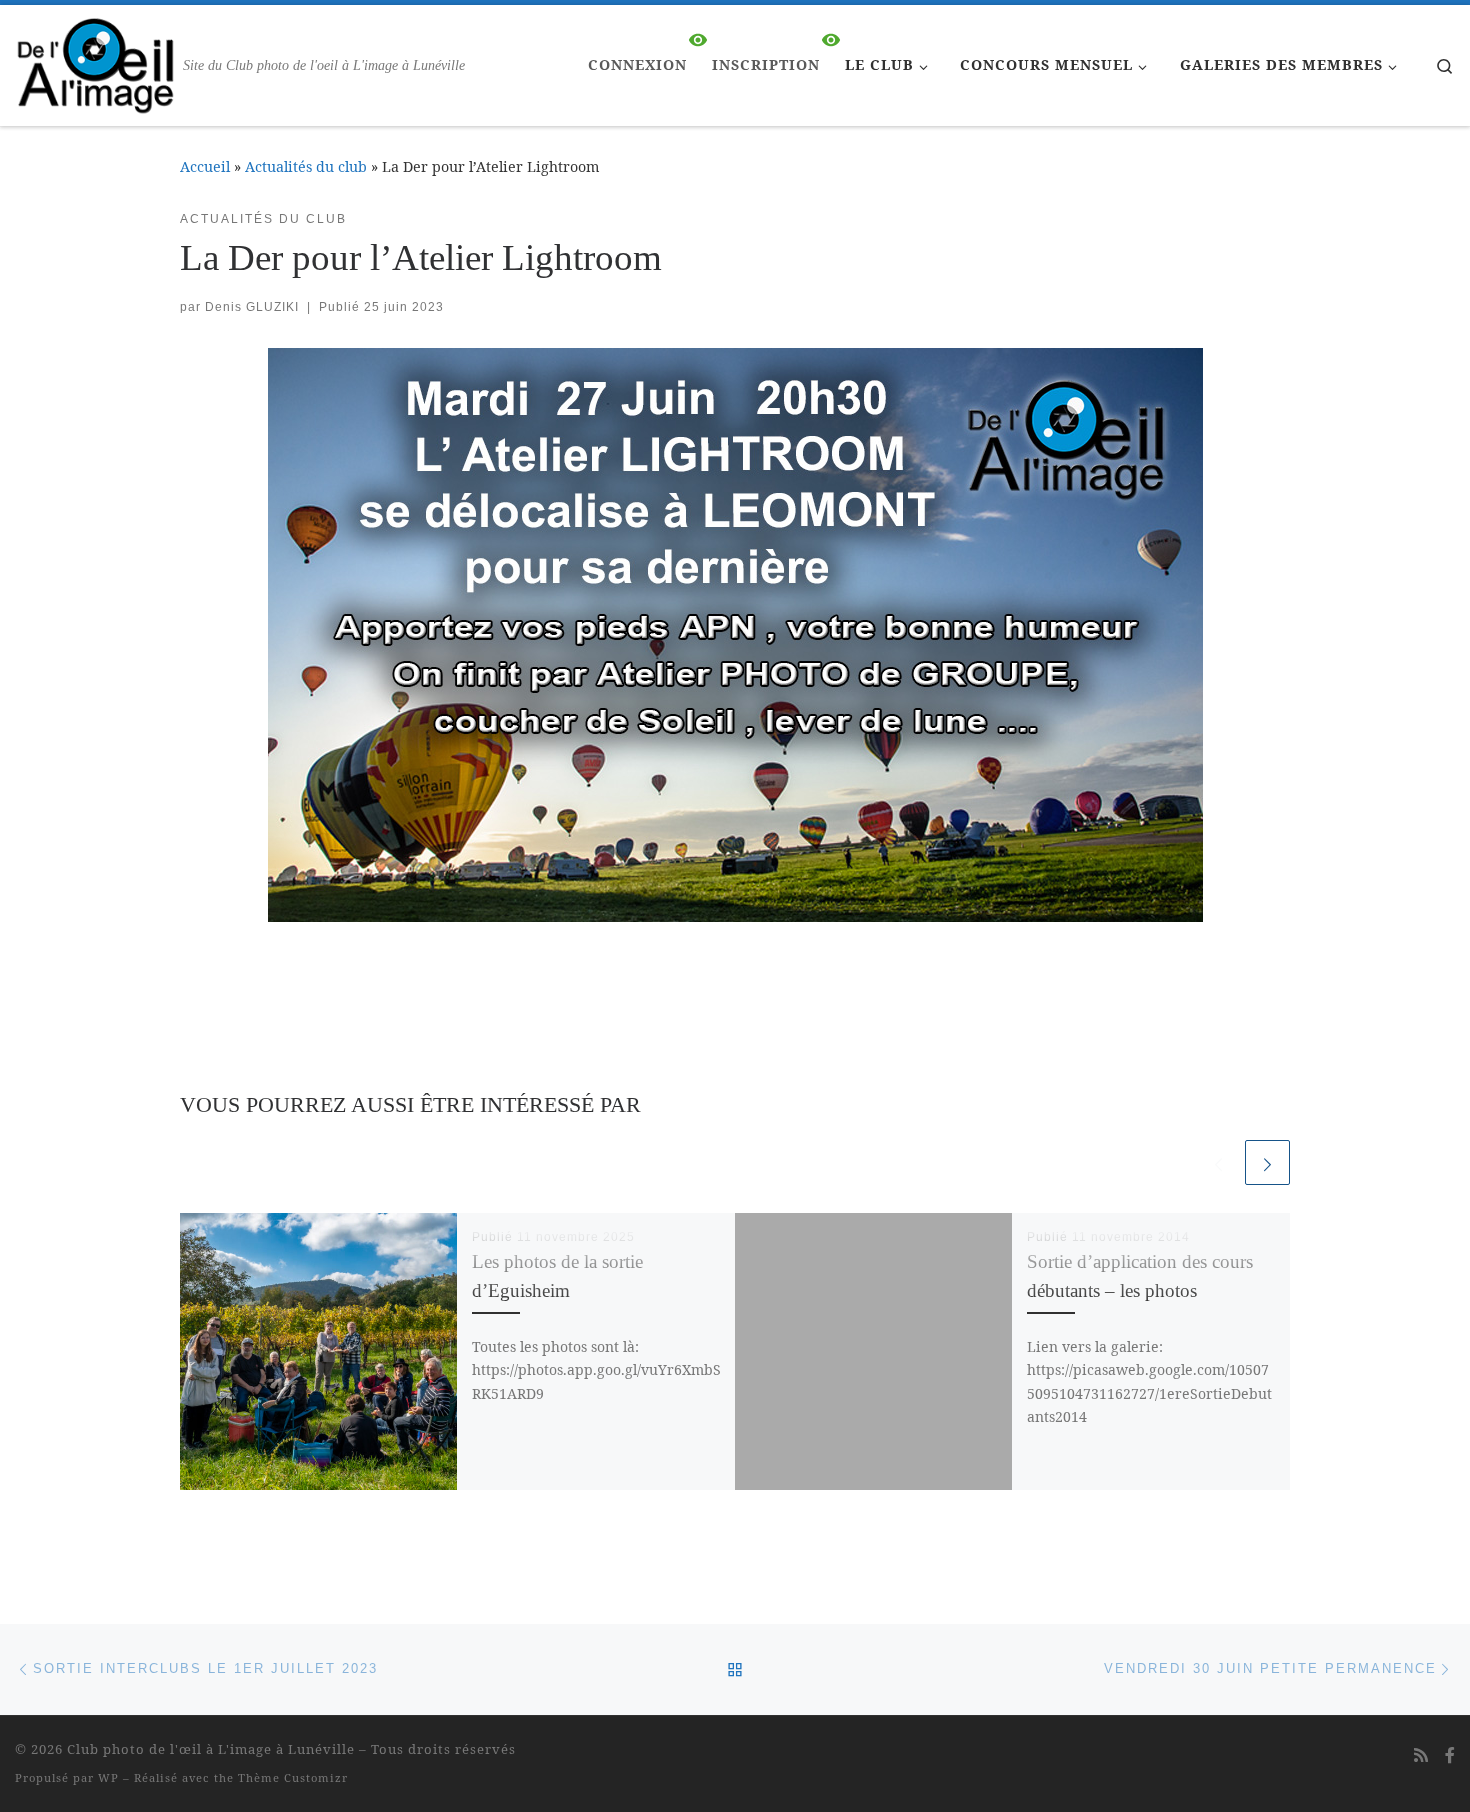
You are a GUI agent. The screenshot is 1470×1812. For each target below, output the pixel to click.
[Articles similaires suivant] (1267, 1162)
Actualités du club (306, 166)
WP (108, 1777)
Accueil (205, 166)
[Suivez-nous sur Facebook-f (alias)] (1450, 1755)
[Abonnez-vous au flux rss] (1421, 1755)
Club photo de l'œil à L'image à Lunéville (211, 1749)
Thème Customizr (293, 1777)
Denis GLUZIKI (252, 307)
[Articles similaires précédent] (1218, 1162)
